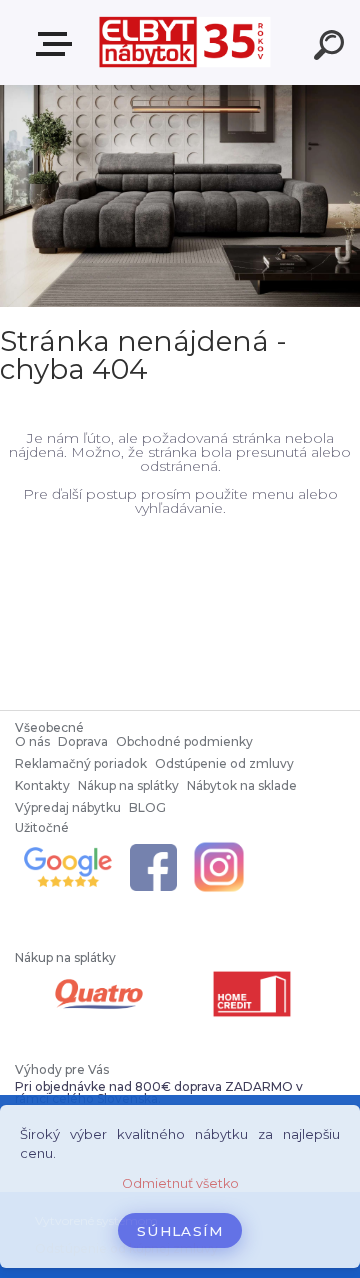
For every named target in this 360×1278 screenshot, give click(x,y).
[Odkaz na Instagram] (219, 845)
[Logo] (185, 42)
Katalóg (58, 44)
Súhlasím (180, 1231)
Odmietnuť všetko (180, 1183)
